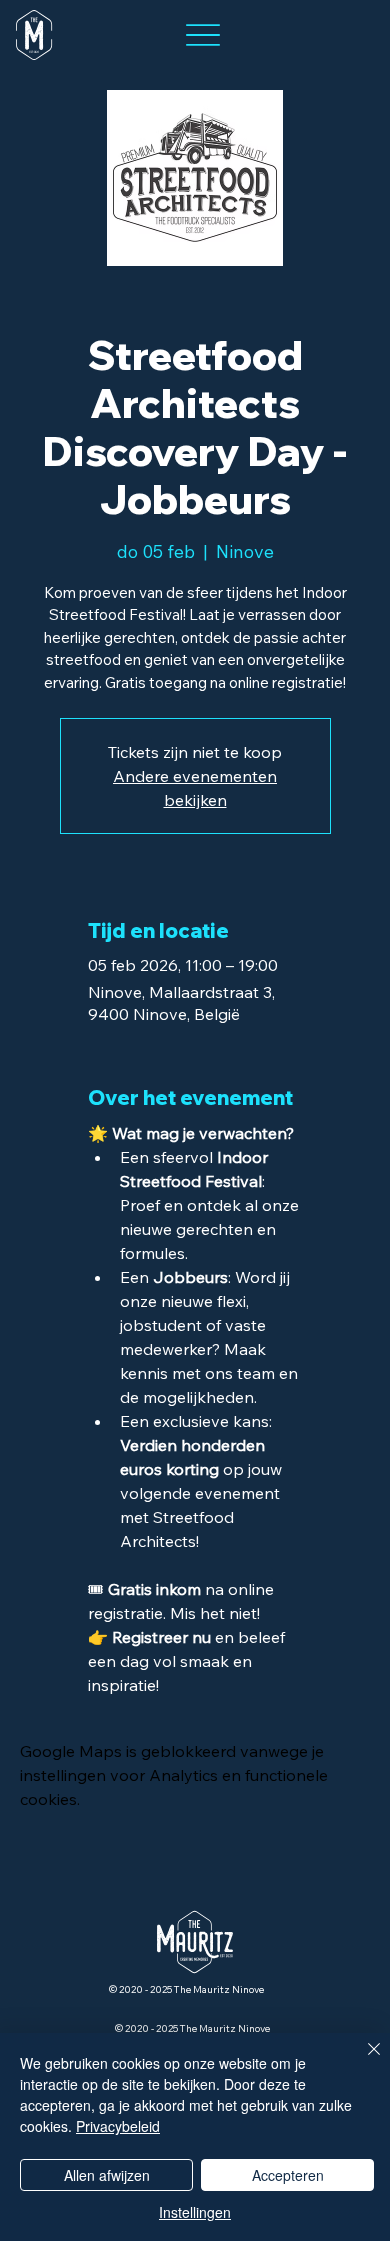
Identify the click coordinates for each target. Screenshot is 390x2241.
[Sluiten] (362, 2061)
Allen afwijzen (107, 2175)
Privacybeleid (118, 2126)
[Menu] (202, 35)
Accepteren (288, 2175)
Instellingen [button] (195, 2212)
